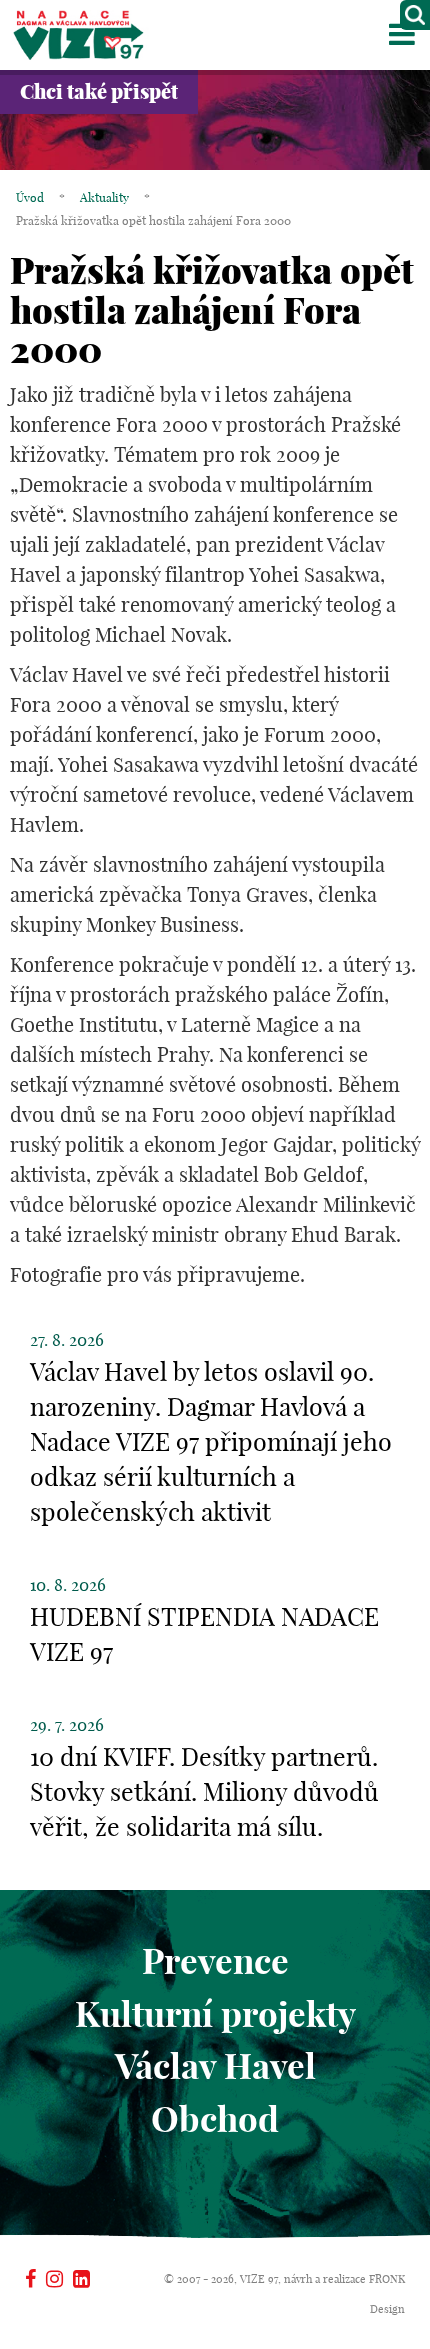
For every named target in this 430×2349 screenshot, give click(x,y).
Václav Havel (215, 2066)
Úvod (30, 197)
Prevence (215, 1961)
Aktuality (104, 197)
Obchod (215, 2119)
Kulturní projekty (215, 2014)
